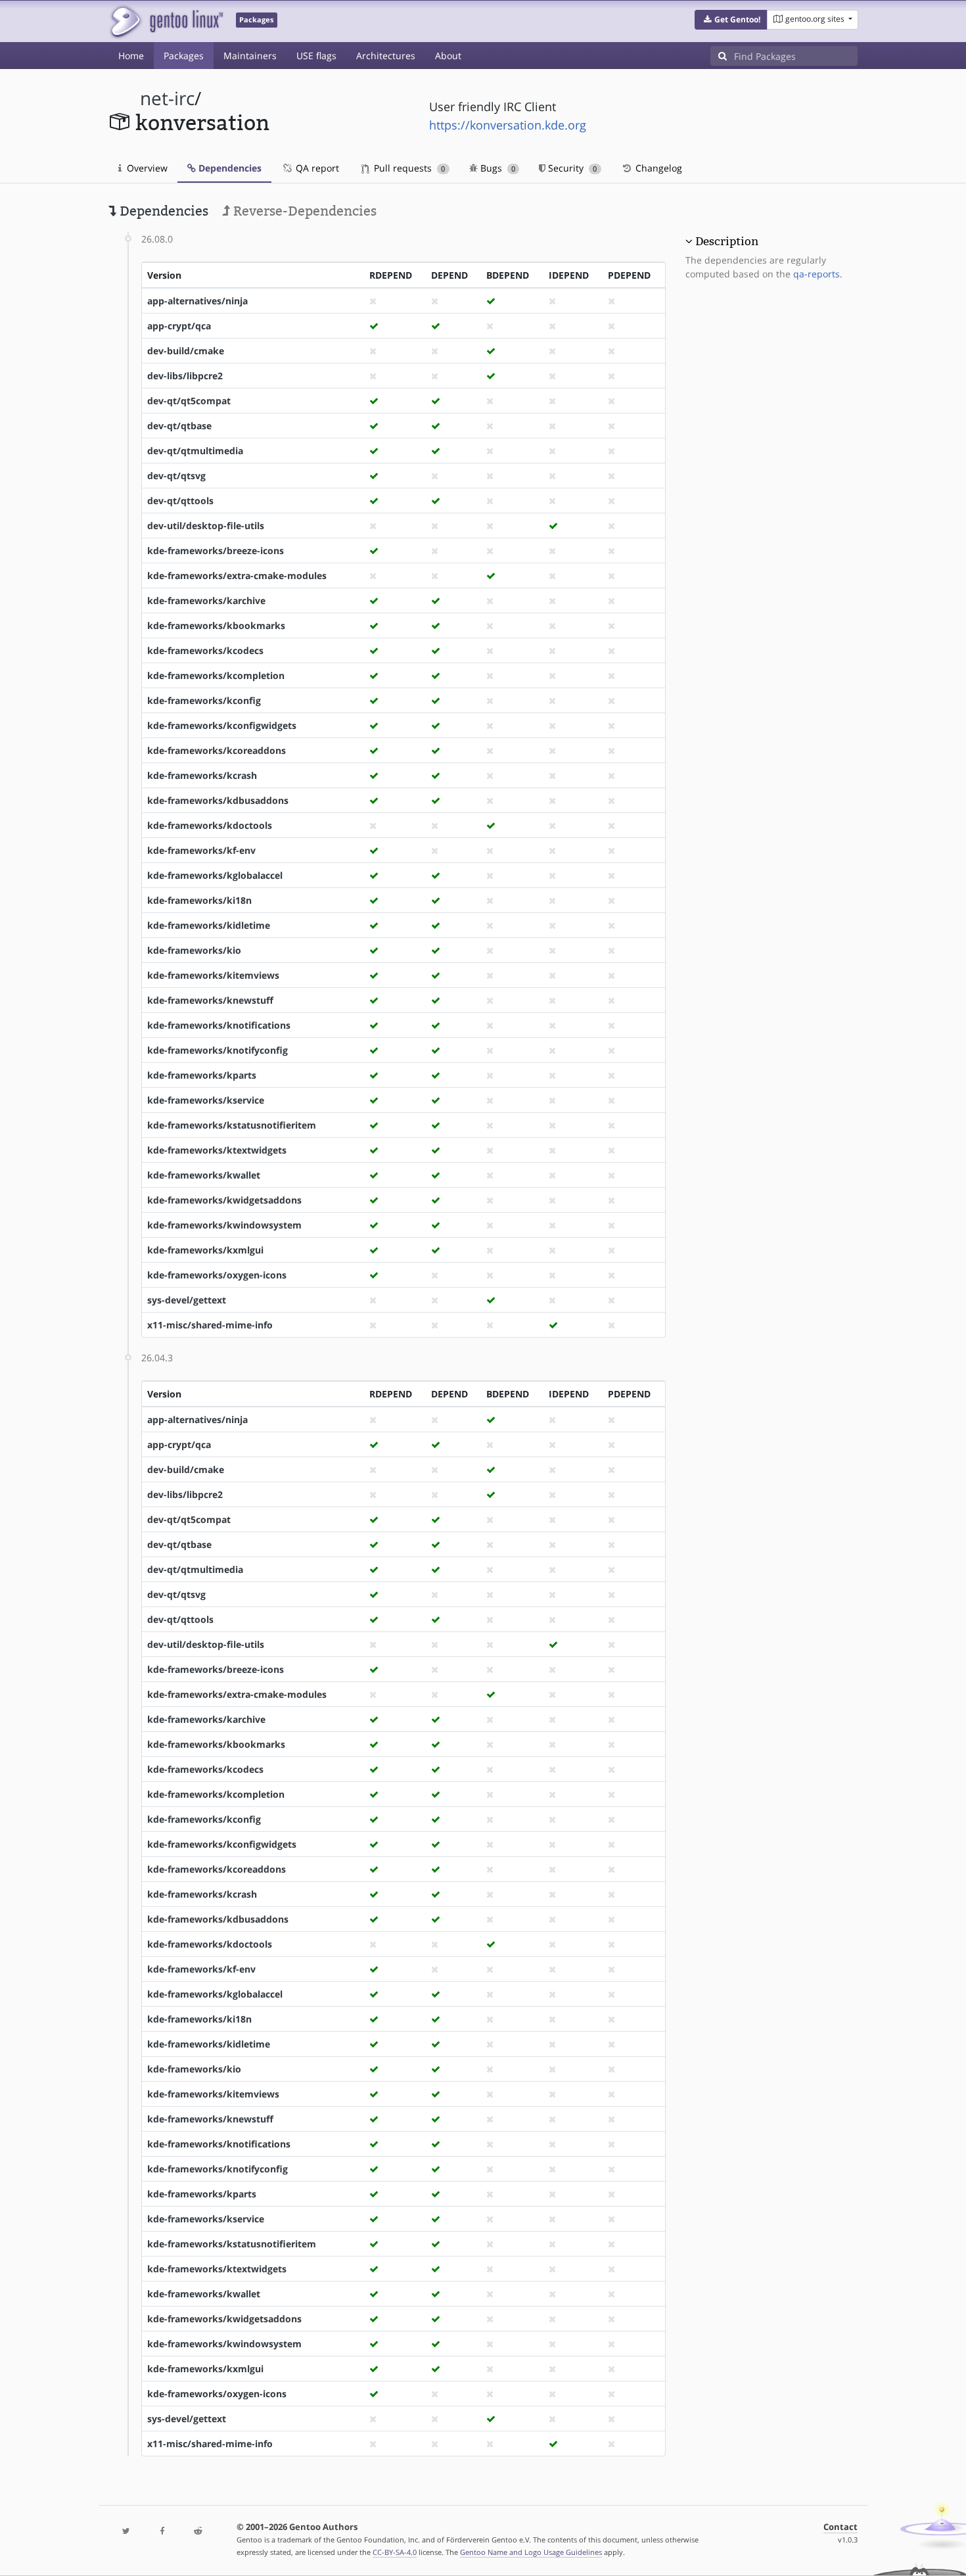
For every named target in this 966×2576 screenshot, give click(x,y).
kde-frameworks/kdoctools (210, 825)
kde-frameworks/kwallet (204, 1175)
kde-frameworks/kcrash (202, 775)
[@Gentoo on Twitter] (126, 2532)
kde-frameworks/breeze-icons (216, 550)
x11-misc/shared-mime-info (210, 1325)
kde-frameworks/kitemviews (213, 975)
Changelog (657, 168)
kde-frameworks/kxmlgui (205, 1250)
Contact (840, 2527)
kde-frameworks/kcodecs (205, 650)
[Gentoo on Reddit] (198, 2532)
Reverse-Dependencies (303, 211)
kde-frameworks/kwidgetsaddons (224, 1200)
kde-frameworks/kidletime (209, 925)
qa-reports (816, 274)
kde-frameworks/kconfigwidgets (222, 725)
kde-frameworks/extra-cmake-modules (237, 575)
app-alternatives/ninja (197, 301)
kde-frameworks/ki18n (199, 900)
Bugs (496, 168)
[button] (731, 20)
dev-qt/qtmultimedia (195, 451)
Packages (184, 56)
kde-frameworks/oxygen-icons (217, 1275)
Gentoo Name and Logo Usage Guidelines (531, 2552)
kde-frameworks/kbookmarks (216, 625)
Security (571, 168)
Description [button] (727, 241)
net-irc (167, 98)
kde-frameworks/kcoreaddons (217, 750)
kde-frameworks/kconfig (204, 700)
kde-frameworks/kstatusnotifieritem (232, 1125)
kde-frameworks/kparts (202, 1075)
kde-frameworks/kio (194, 950)
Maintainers (250, 56)
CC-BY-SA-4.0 (395, 2552)
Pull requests (408, 168)
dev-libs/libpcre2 (185, 376)
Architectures (386, 56)
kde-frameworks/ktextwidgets (217, 1150)
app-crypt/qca (179, 326)
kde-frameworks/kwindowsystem (224, 1225)
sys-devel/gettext (187, 1300)
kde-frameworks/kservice (206, 1100)
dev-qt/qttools (180, 501)
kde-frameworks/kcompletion (216, 675)
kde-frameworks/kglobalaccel (215, 875)
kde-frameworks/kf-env (201, 850)
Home (131, 56)
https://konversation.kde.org (508, 125)
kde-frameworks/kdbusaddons (218, 800)
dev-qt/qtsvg (176, 476)
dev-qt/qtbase (179, 426)
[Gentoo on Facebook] (162, 2532)
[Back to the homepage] (166, 21)
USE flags (316, 56)
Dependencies (229, 168)
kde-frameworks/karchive (206, 600)
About (448, 56)
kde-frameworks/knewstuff (210, 1000)
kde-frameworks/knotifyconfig (218, 1050)
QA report (316, 168)
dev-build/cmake (186, 351)
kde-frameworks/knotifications (219, 1025)
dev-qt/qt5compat (189, 401)
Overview (146, 168)
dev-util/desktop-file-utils (206, 526)
